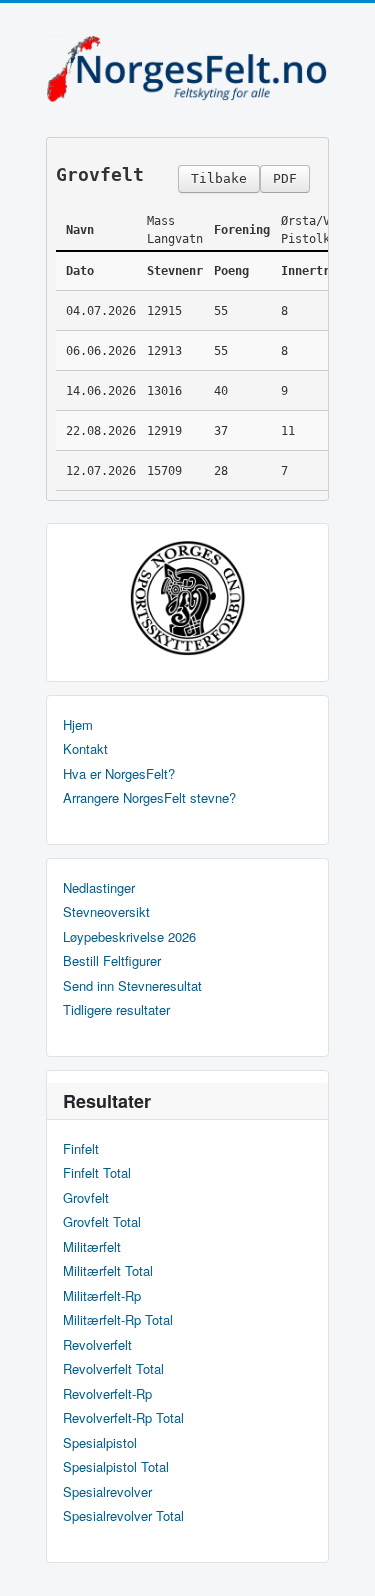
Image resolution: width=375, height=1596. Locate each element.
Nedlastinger (99, 888)
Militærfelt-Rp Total (118, 1320)
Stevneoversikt (106, 912)
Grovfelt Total (102, 1222)
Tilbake (219, 178)
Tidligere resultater (116, 1010)
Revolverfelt (97, 1345)
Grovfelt (86, 1198)
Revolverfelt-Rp (107, 1394)
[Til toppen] (343, 1563)
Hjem (78, 725)
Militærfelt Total (108, 1271)
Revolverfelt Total (113, 1369)
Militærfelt (92, 1247)
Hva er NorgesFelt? (119, 774)
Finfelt (81, 1149)
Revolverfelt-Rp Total (123, 1418)
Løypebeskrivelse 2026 (129, 937)
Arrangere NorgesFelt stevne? (149, 798)
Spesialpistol (100, 1443)
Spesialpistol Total (116, 1467)
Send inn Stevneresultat (132, 986)
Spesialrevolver (107, 1492)
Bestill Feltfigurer (112, 961)
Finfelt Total (97, 1173)
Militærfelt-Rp (102, 1296)
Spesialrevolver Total (123, 1516)
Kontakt (85, 749)
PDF (285, 178)
